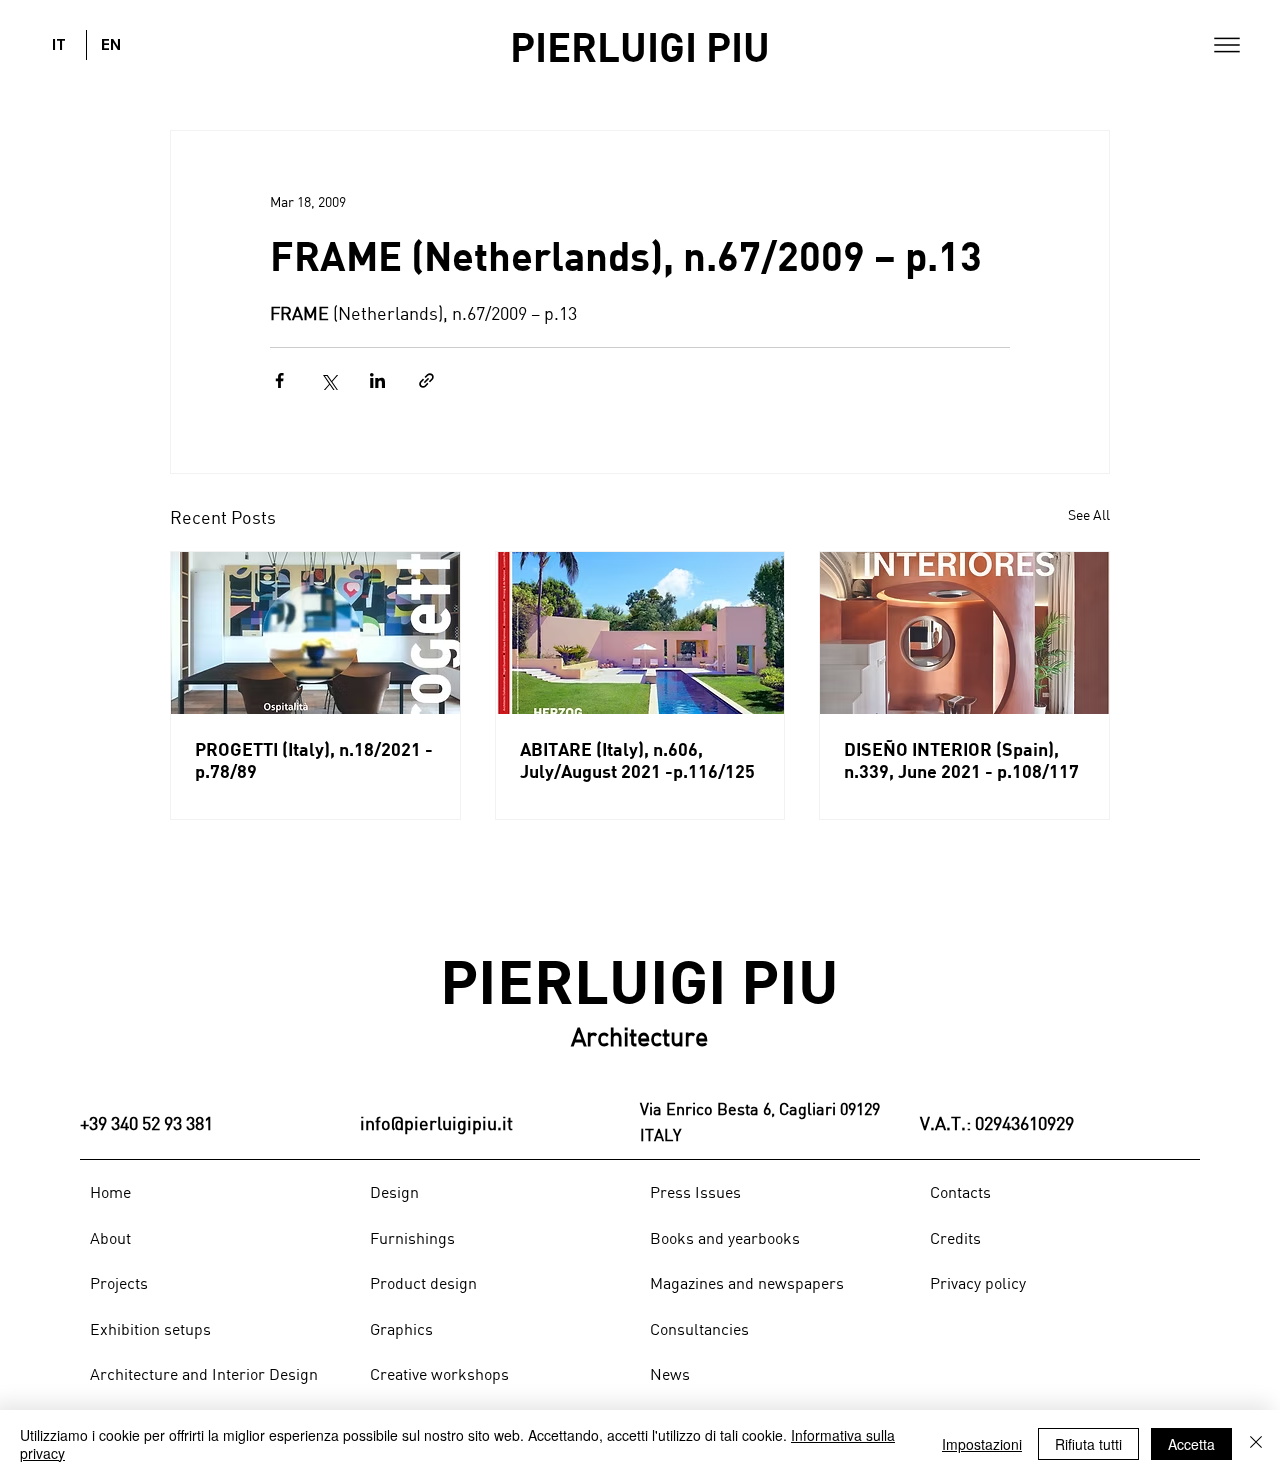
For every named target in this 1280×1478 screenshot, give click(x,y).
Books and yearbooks (725, 1238)
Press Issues (695, 1192)
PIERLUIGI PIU (640, 45)
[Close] (1256, 1444)
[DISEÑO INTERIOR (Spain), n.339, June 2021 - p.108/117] (964, 633)
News (670, 1374)
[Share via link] (426, 380)
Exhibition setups (150, 1329)
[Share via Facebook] (279, 380)
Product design (423, 1283)
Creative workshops (439, 1374)
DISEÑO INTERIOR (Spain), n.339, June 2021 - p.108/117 (961, 760)
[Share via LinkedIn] (377, 380)
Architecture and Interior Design (204, 1374)
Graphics (401, 1329)
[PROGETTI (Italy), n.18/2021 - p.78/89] (315, 633)
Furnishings (412, 1238)
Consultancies (699, 1329)
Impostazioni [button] (982, 1444)
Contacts (960, 1192)
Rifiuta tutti (1088, 1444)
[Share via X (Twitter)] (328, 380)
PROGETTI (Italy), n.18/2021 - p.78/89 (314, 760)
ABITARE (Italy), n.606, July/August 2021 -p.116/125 (637, 760)
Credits (955, 1238)
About (110, 1238)
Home (110, 1192)
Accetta (1191, 1444)
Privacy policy (978, 1283)
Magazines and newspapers (747, 1283)
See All (1089, 514)
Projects (119, 1283)
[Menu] (1227, 45)
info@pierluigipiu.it (436, 1123)
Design (394, 1192)
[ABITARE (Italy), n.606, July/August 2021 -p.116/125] (640, 633)
